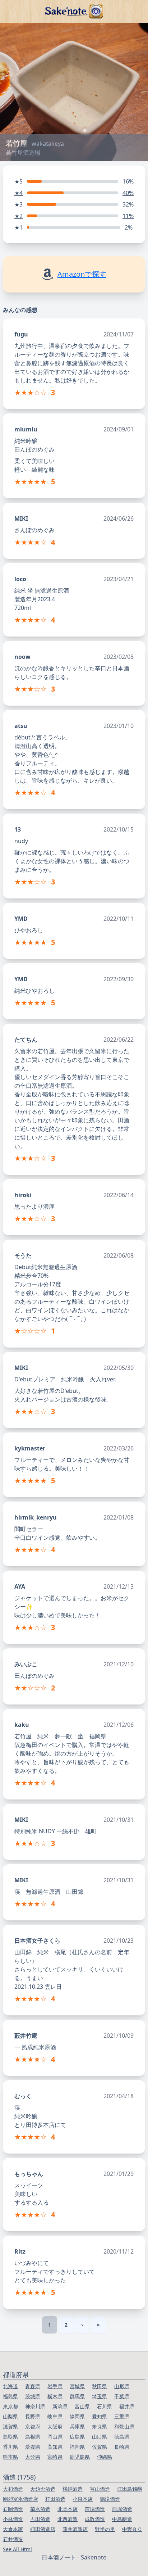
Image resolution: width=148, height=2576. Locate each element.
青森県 (33, 2386)
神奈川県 (35, 2406)
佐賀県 (100, 2447)
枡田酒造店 (43, 2529)
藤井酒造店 (75, 2529)
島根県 (33, 2437)
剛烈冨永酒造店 (20, 2499)
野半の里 (105, 2529)
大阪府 (55, 2426)
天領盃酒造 (43, 2489)
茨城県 (33, 2396)
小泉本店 (83, 2499)
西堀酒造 (122, 2509)
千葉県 (122, 2396)
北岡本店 (68, 2509)
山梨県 (10, 2416)
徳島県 (122, 2437)
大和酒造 (13, 2489)
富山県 (82, 2406)
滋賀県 (10, 2426)
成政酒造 (95, 2519)
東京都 (10, 2406)
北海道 (10, 2386)
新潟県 (60, 2406)
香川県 (10, 2447)
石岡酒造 (13, 2509)
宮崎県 (55, 2457)
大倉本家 (13, 2529)
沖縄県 (105, 2457)
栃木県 (55, 2396)
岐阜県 (55, 2416)
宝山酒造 (100, 2489)
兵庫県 (77, 2426)
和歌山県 (124, 2426)
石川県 (105, 2406)
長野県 (33, 2416)
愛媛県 (33, 2447)
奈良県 (100, 2426)
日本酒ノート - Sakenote (74, 2557)
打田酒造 (55, 2499)
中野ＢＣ (132, 2529)
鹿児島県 (80, 2457)
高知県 (55, 2447)
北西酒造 (68, 2519)
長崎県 (122, 2447)
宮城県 (77, 2386)
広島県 (77, 2437)
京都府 (33, 2426)
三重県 (122, 2416)
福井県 (127, 2406)
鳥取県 (10, 2437)
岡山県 (55, 2437)
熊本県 (10, 2457)
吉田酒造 (40, 2519)
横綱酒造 (73, 2489)
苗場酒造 (95, 2509)
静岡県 (77, 2416)
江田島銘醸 (130, 2489)
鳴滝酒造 (110, 2499)
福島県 (10, 2396)
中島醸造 (122, 2519)
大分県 (33, 2457)
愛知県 (100, 2416)
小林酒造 (13, 2519)
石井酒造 (13, 2539)
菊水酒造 (40, 2509)
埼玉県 (100, 2396)
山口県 (100, 2437)
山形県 (122, 2386)
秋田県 (100, 2386)
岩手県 (55, 2386)
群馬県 (77, 2396)
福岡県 (77, 2447)
